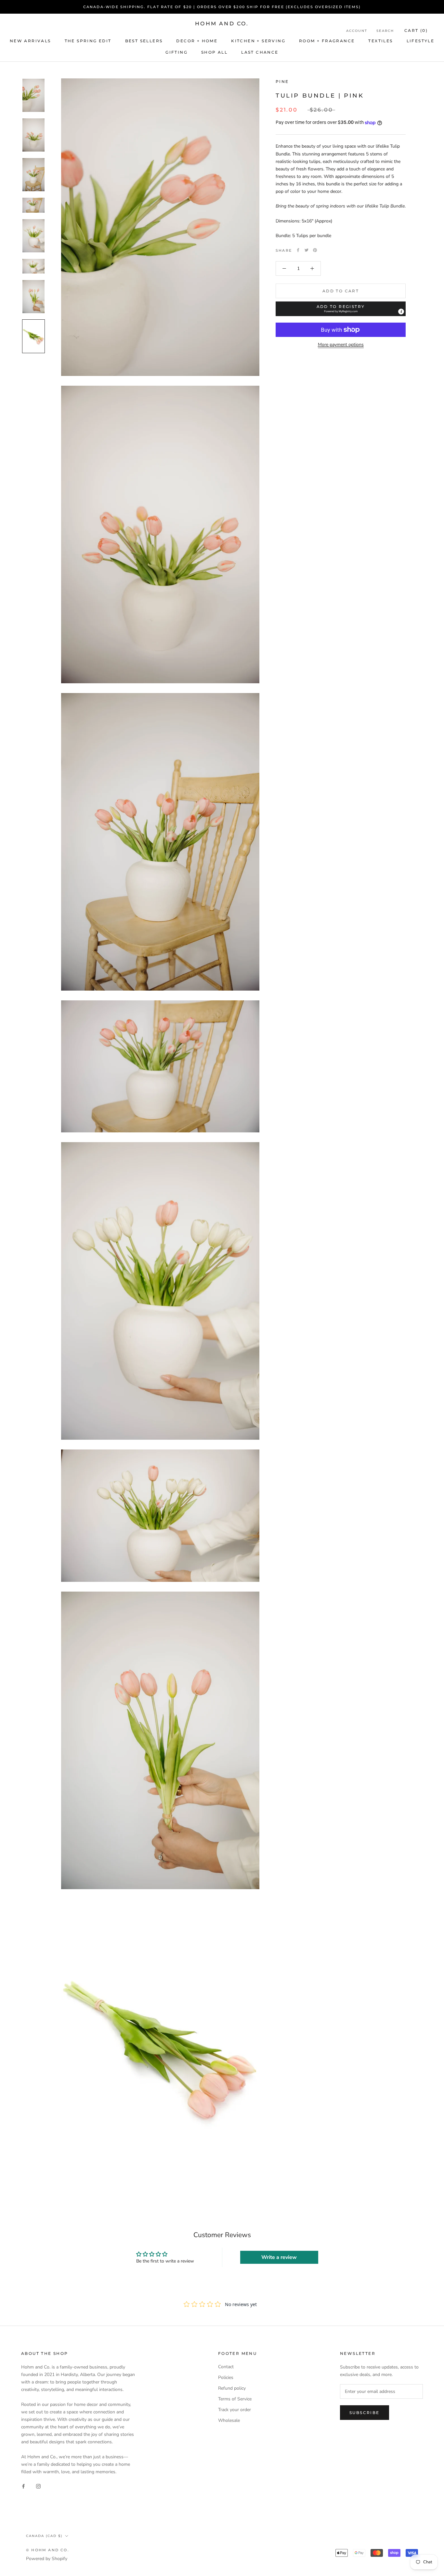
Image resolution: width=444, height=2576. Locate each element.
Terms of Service (235, 2399)
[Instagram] (38, 2486)
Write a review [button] (279, 2257)
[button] (341, 309)
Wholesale (229, 2420)
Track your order (235, 2410)
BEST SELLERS (144, 41)
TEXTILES (380, 41)
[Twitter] (307, 250)
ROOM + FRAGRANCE (327, 41)
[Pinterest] (315, 250)
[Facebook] (298, 250)
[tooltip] (401, 312)
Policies (226, 2377)
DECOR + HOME (197, 41)
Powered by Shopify (47, 2559)
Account (357, 31)
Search (385, 31)
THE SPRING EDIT (88, 41)
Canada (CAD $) (44, 2536)
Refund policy (232, 2388)
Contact (226, 2367)
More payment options (341, 345)
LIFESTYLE (421, 41)
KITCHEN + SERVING (258, 41)
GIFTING (176, 52)
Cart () (416, 30)
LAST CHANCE (260, 52)
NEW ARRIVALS (30, 41)
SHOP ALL (214, 52)
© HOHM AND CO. (48, 2550)
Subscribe (365, 2413)
